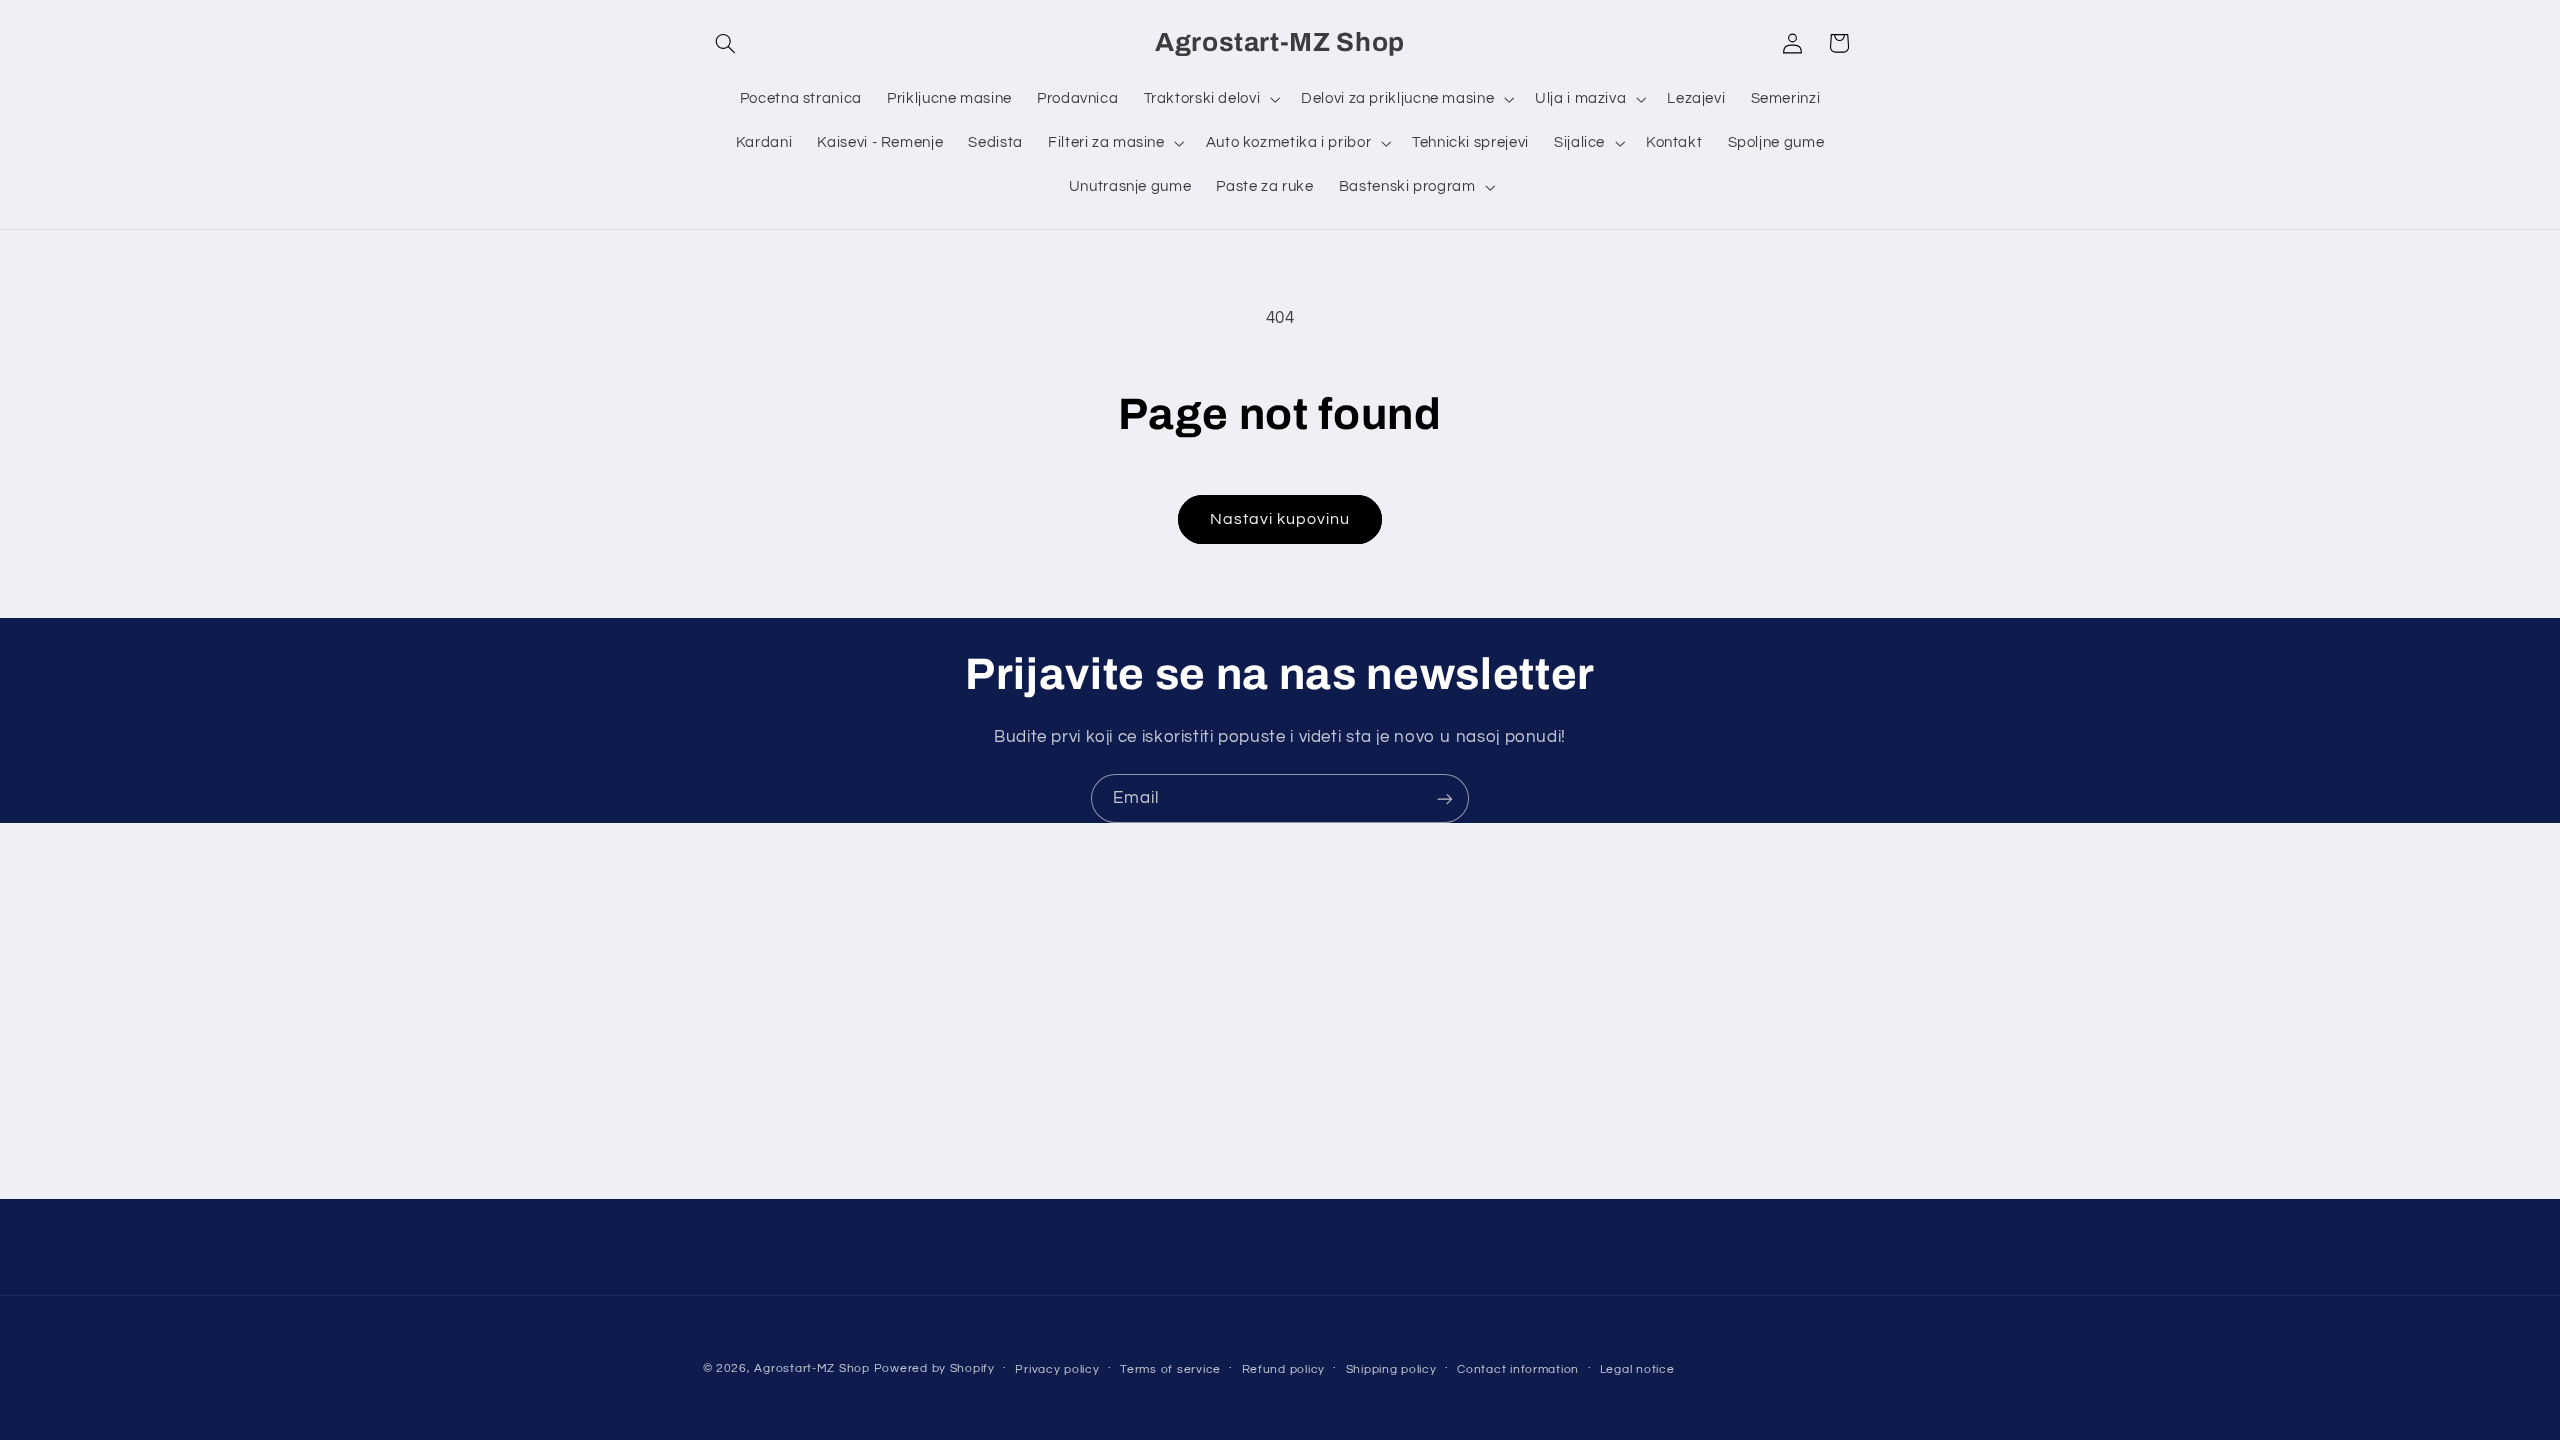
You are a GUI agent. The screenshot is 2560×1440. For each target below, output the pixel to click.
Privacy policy (1057, 1369)
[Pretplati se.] (1445, 798)
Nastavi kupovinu (1280, 519)
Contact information (1518, 1369)
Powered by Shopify (934, 1368)
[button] (726, 43)
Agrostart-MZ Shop (812, 1368)
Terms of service (1170, 1369)
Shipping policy (1391, 1369)
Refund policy (1284, 1369)
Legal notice (1637, 1369)
